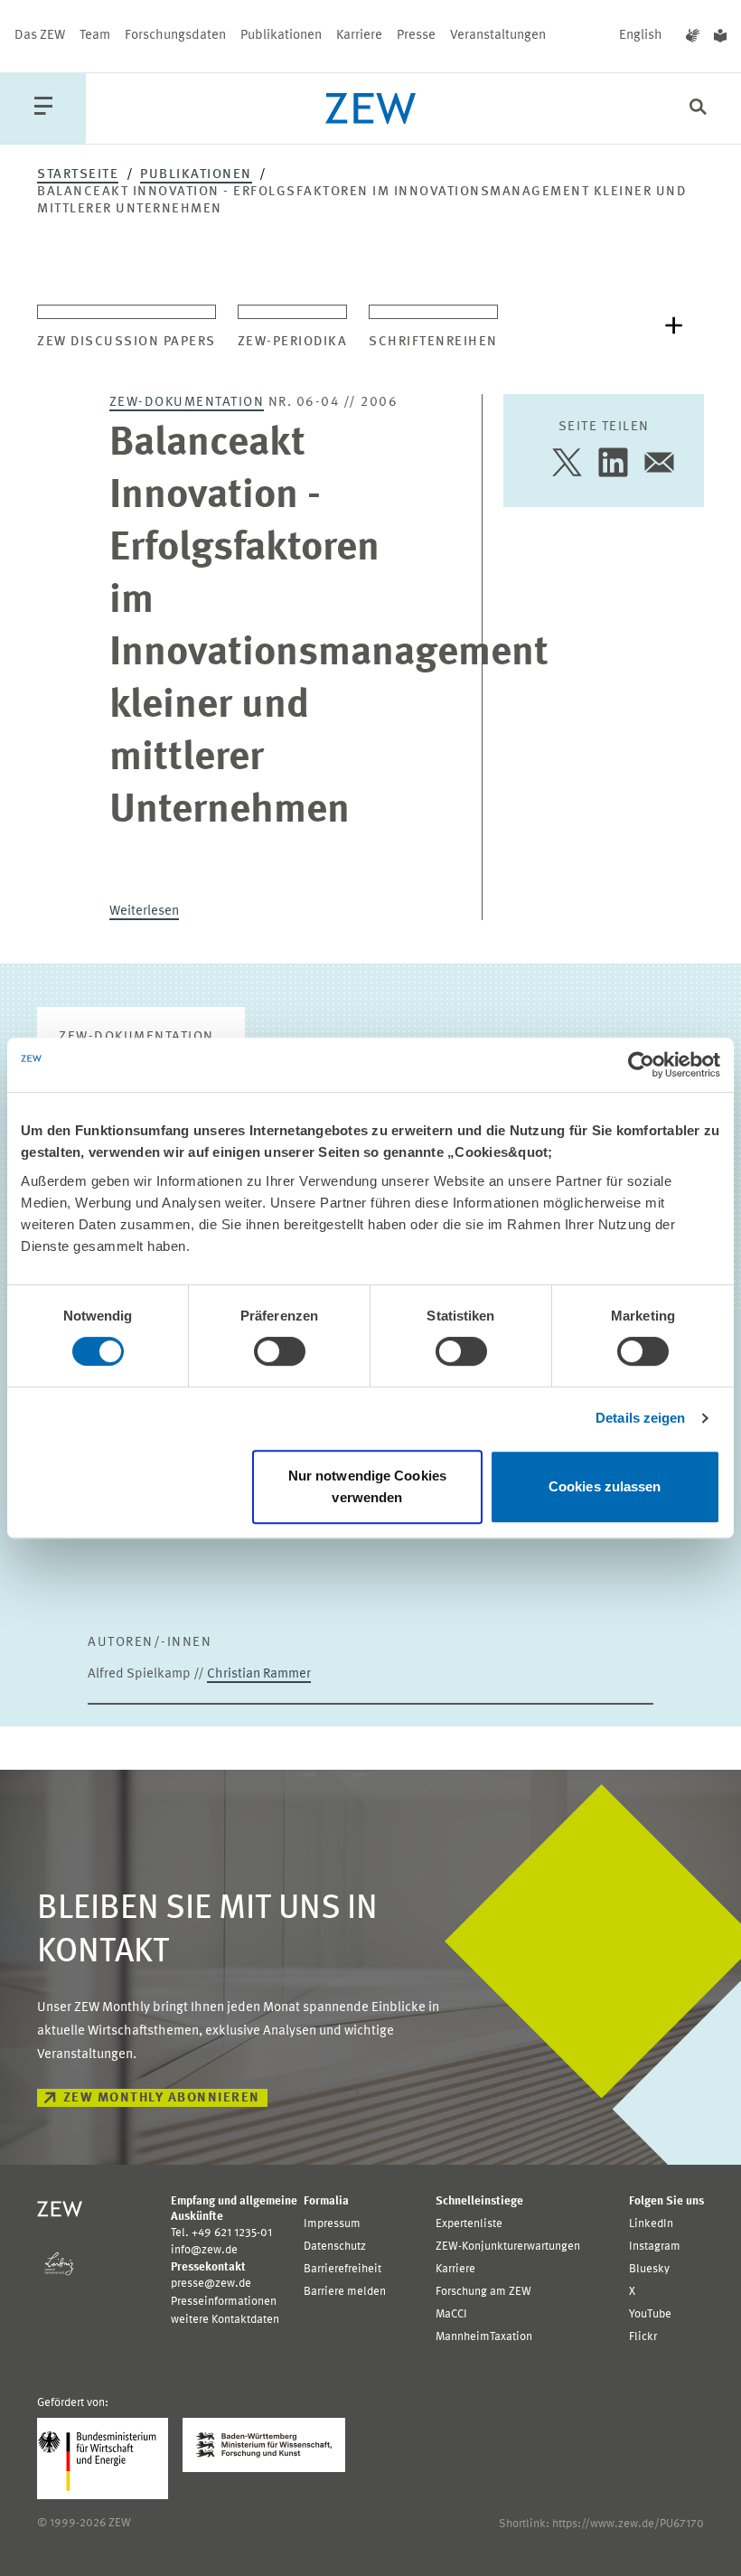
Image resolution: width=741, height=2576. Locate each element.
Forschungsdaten (175, 36)
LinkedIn (651, 2224)
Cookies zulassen (605, 1486)
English (641, 36)
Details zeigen (640, 1418)
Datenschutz (335, 2247)
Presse (416, 36)
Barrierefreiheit (342, 2269)
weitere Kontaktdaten (225, 2320)
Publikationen (281, 36)
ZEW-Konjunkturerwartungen (508, 2247)
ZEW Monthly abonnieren (162, 2098)
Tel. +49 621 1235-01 (221, 2233)
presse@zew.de (211, 2284)
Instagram (655, 2247)
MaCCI (451, 2314)
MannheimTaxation (484, 2337)
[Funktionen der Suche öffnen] (698, 109)
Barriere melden (345, 2292)
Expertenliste (469, 2224)
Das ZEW (40, 36)
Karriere (359, 36)
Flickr (643, 2337)
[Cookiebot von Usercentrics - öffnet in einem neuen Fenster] (641, 1065)
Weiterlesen (144, 912)
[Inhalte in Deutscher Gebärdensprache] (693, 36)
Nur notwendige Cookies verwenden (367, 1486)
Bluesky (649, 2269)
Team (95, 36)
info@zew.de (204, 2250)
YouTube (650, 2314)
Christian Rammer (259, 1674)
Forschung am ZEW (483, 2292)
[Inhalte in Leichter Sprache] (720, 36)
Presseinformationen (224, 2302)
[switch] (280, 1351)
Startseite (78, 175)
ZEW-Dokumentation (187, 403)
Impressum (332, 2224)
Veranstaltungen (498, 36)
